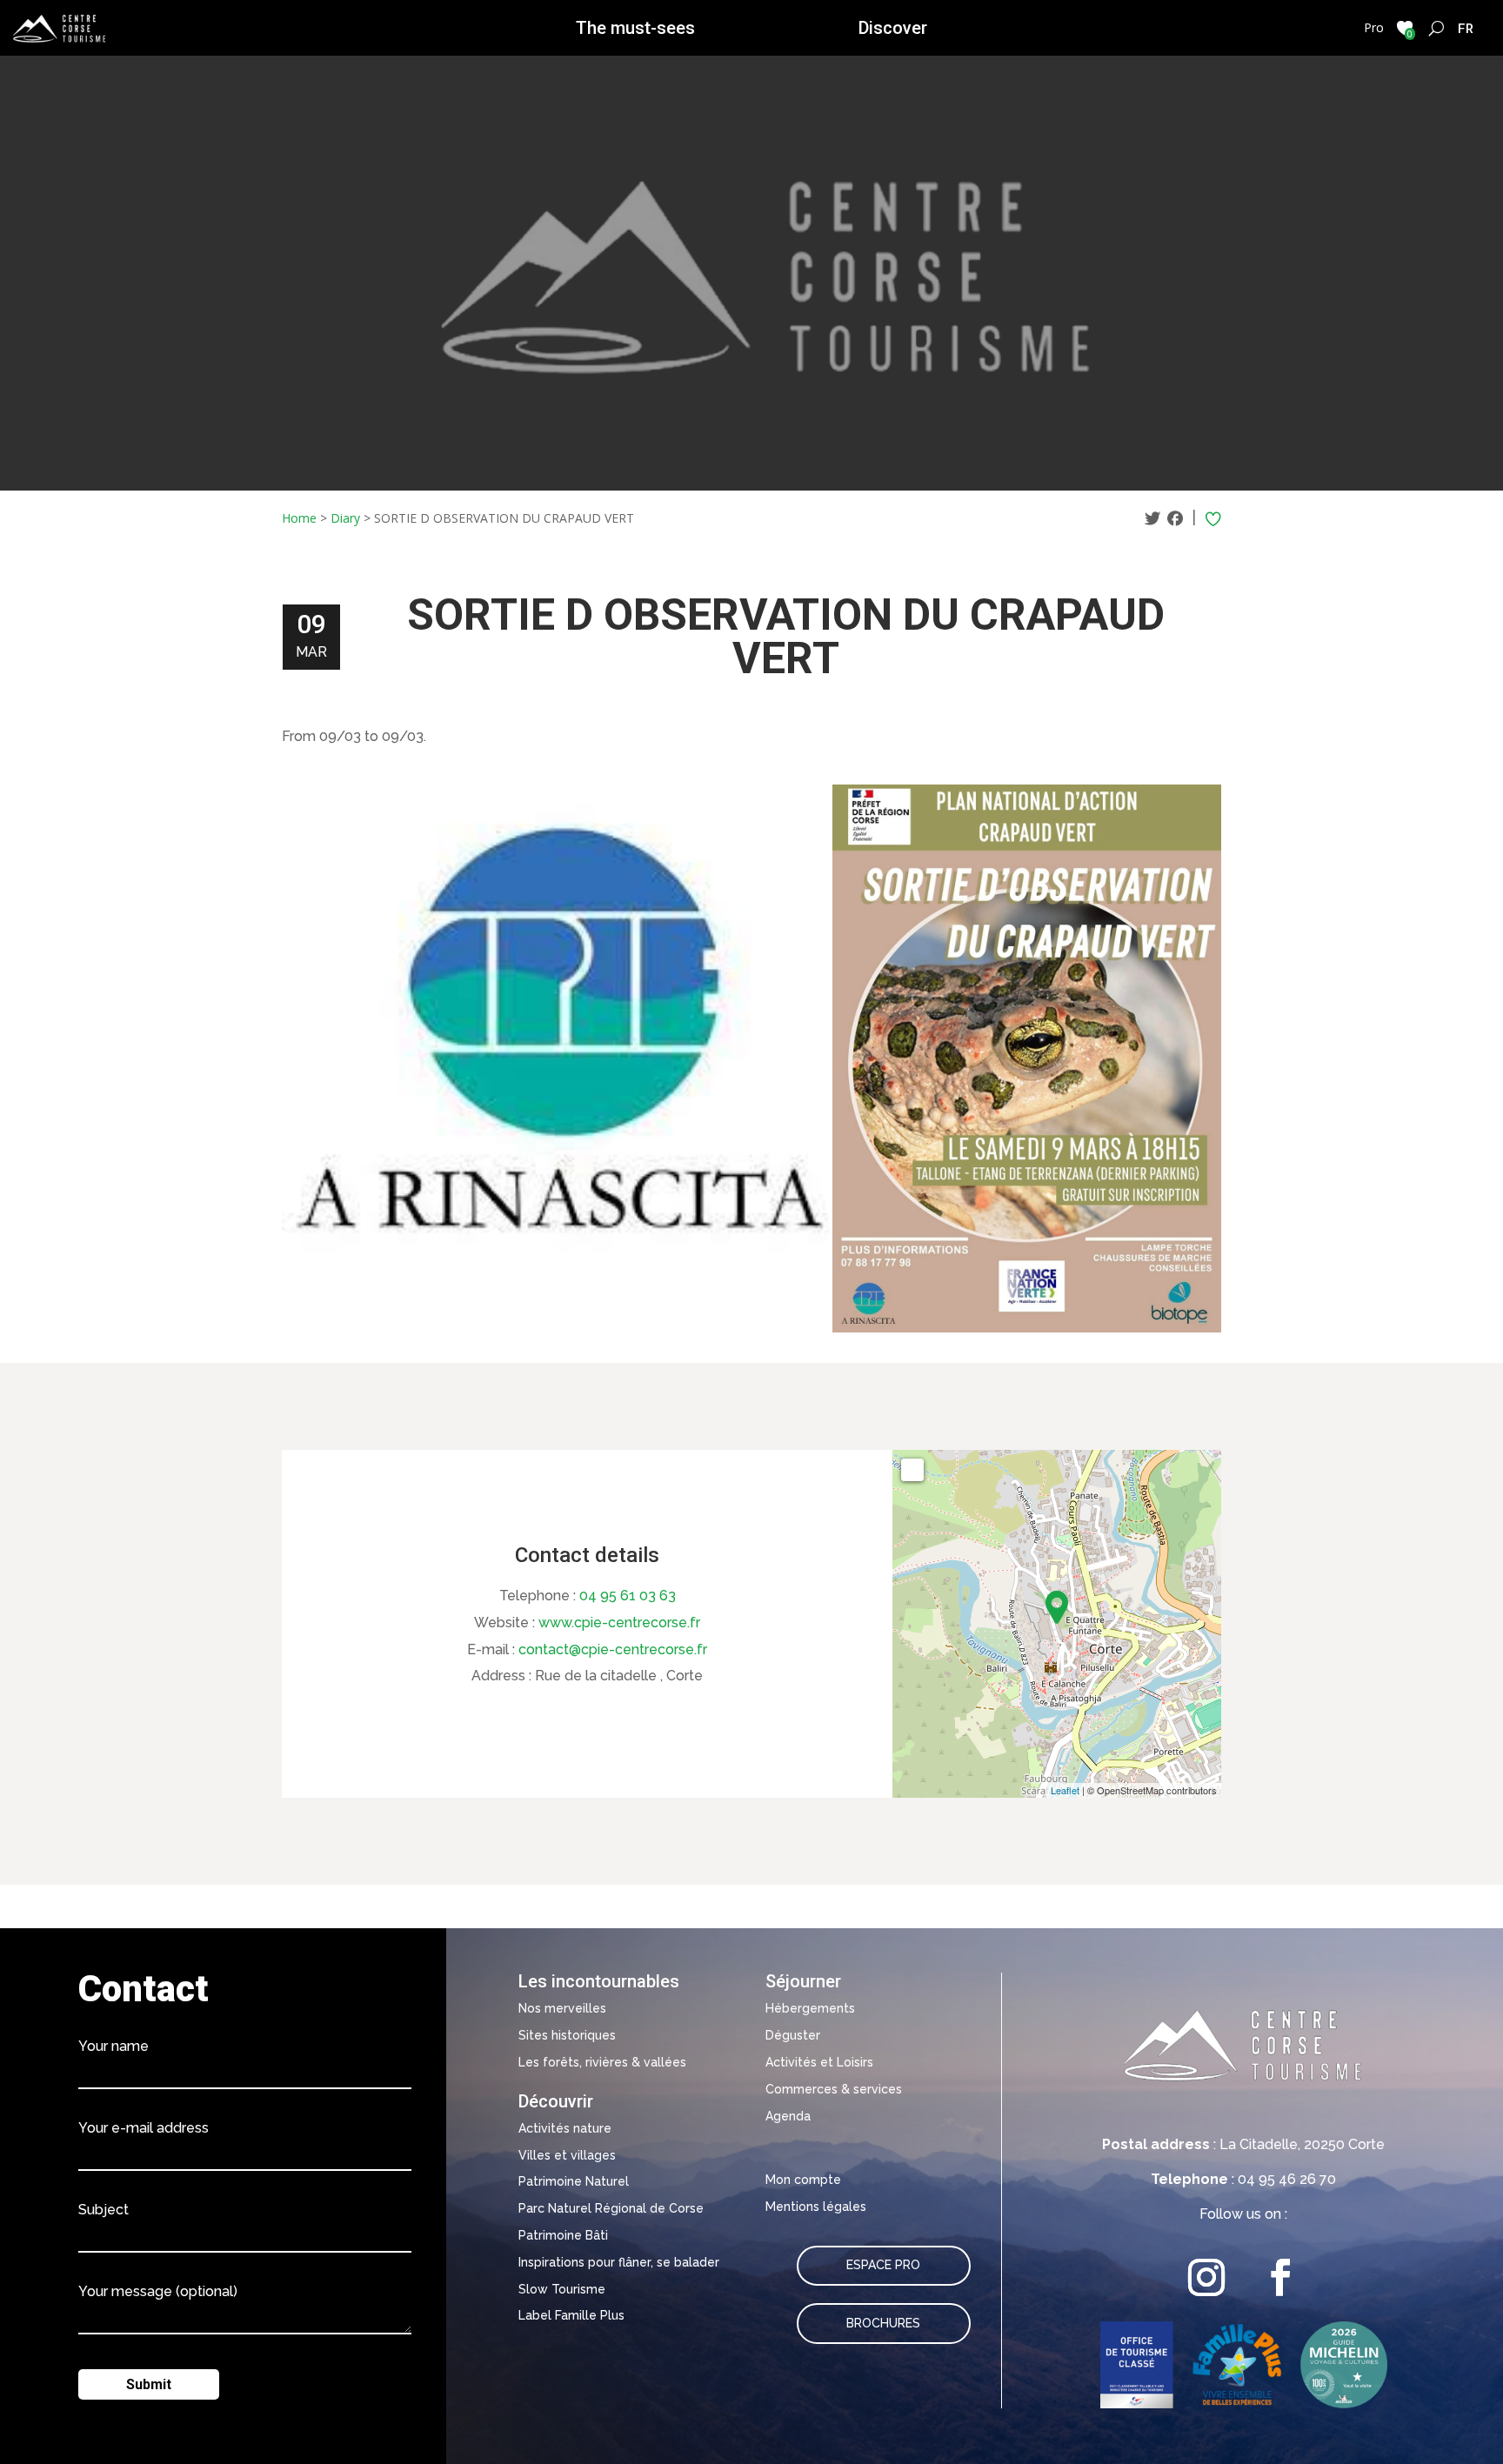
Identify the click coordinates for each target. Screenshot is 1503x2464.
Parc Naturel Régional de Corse (611, 2208)
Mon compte (803, 2180)
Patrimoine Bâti (563, 2235)
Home (299, 518)
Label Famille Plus (571, 2315)
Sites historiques (567, 2035)
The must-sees (635, 28)
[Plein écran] (912, 1470)
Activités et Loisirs (819, 2062)
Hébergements (810, 2008)
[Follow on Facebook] (1281, 2277)
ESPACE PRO (883, 2265)
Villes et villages (567, 2155)
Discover (893, 28)
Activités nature (565, 2128)
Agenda (788, 2116)
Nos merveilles (562, 2008)
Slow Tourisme (562, 2289)
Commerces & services (834, 2089)
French (1466, 28)
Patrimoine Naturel (574, 2181)
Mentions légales (816, 2207)
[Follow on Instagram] (1207, 2277)
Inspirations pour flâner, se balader (619, 2262)
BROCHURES (883, 2323)
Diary (345, 518)
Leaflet (1065, 1790)
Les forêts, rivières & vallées (602, 2062)
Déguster (793, 2035)
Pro (1374, 27)
